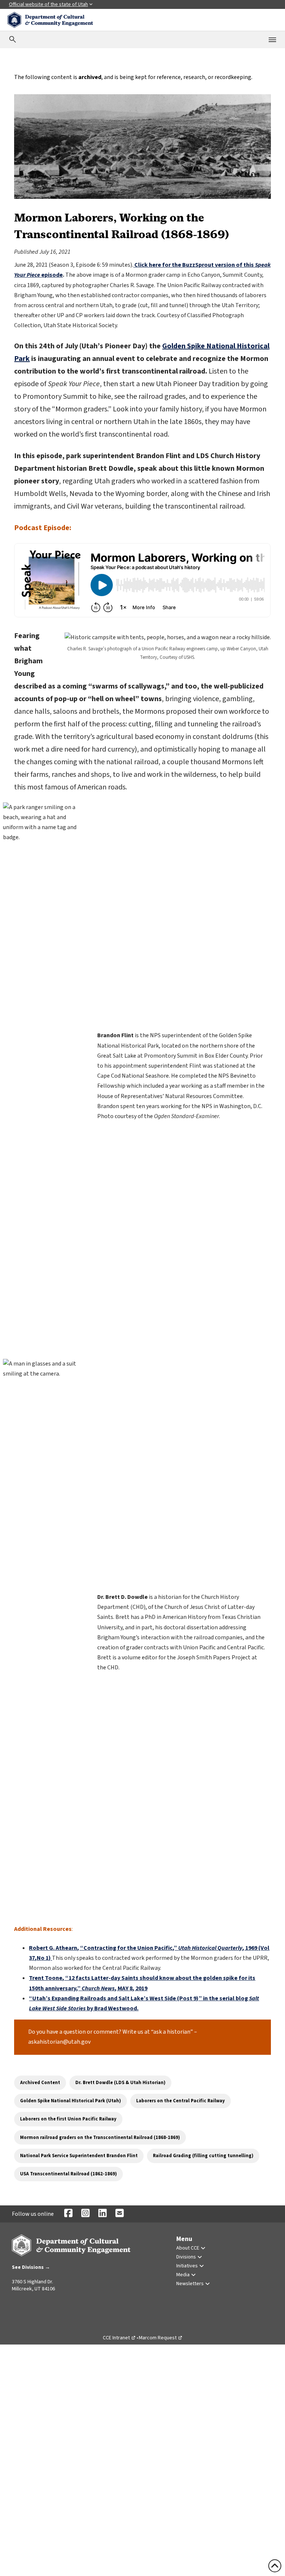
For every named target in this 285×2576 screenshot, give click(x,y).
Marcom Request (161, 2338)
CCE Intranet (119, 2338)
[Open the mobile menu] (272, 40)
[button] (21, 2308)
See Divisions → (31, 2267)
